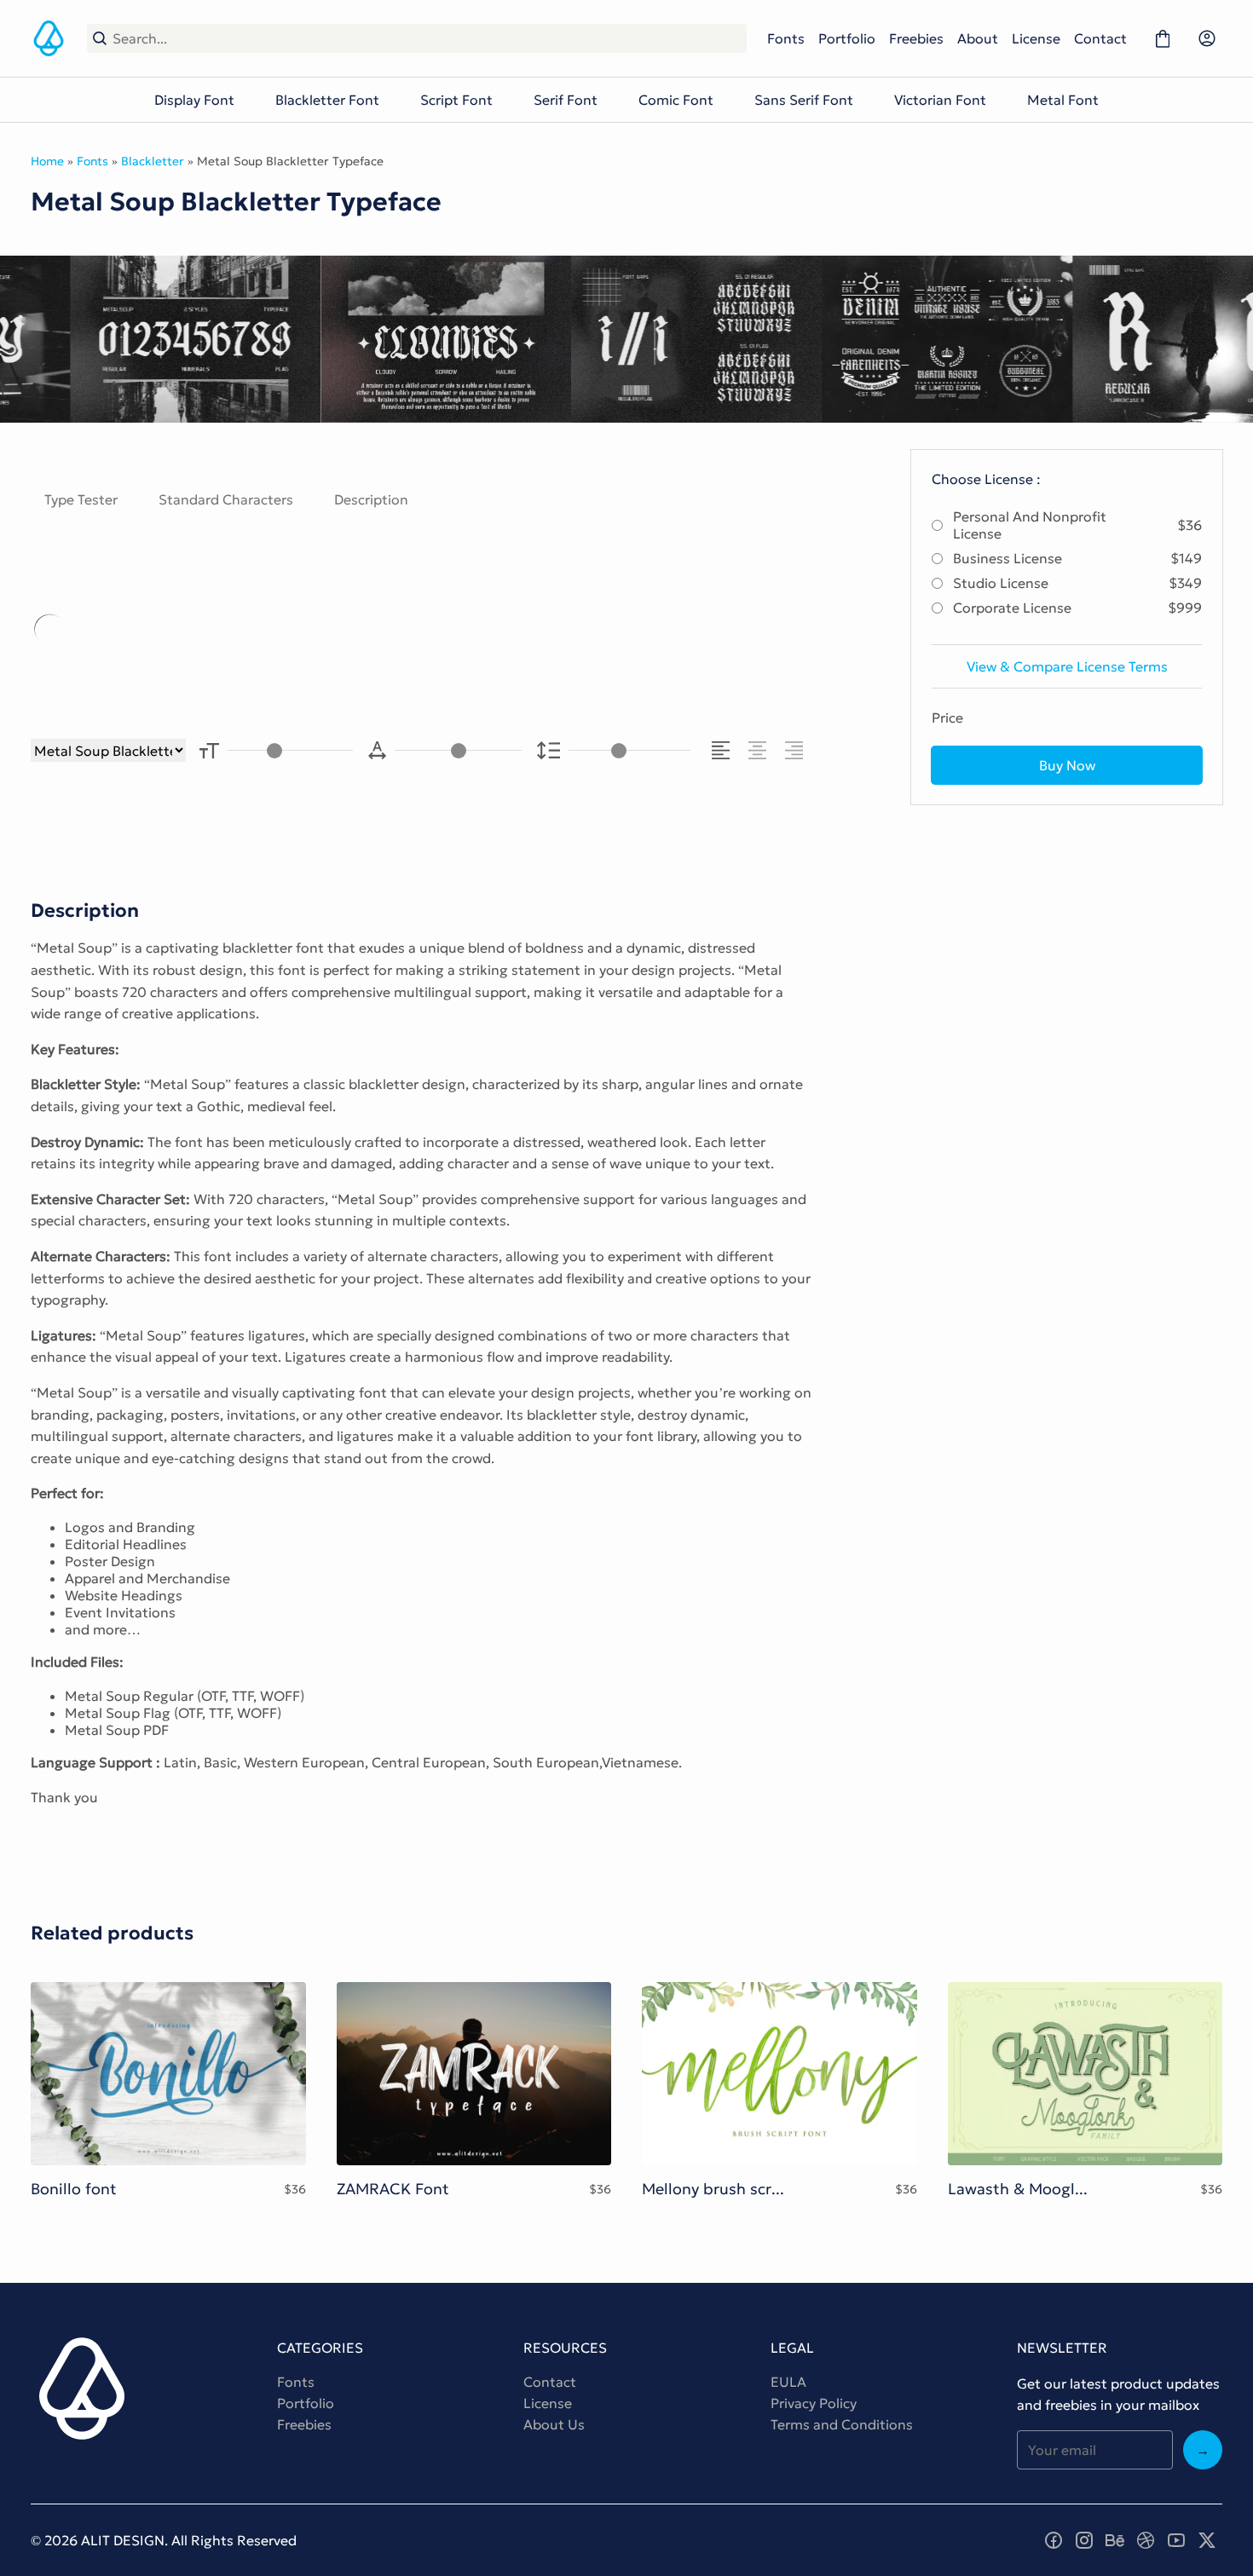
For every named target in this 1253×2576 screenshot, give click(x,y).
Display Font (194, 100)
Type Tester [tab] (81, 499)
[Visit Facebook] (1054, 2540)
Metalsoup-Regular (399, 629)
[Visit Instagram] (1084, 2540)
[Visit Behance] (1115, 2540)
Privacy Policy (814, 2403)
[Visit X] (1207, 2540)
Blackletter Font (327, 100)
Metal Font (1063, 100)
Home (47, 161)
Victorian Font (940, 100)
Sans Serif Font (804, 100)
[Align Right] (797, 750)
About (978, 38)
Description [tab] (371, 499)
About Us (554, 2424)
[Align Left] (723, 750)
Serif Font (566, 100)
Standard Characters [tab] (226, 499)
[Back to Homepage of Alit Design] (49, 38)
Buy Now (1067, 765)
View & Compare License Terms (1067, 666)
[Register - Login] (1207, 38)
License (1036, 38)
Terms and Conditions (842, 2424)
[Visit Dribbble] (1146, 2540)
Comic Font (676, 100)
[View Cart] (1163, 38)
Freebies (916, 38)
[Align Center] (760, 750)
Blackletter (153, 161)
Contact (1100, 38)
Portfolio (847, 38)
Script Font (456, 100)
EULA (788, 2382)
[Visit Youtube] (1176, 2540)
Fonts (786, 38)
